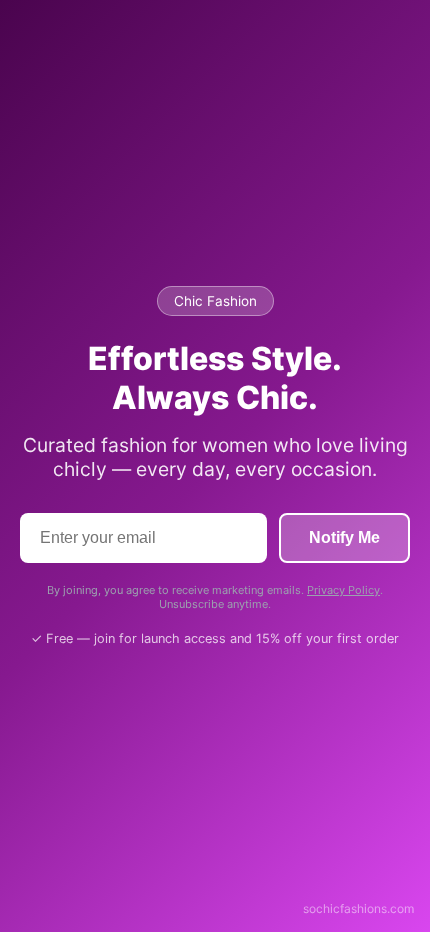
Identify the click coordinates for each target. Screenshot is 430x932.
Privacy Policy (343, 590)
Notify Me (344, 537)
